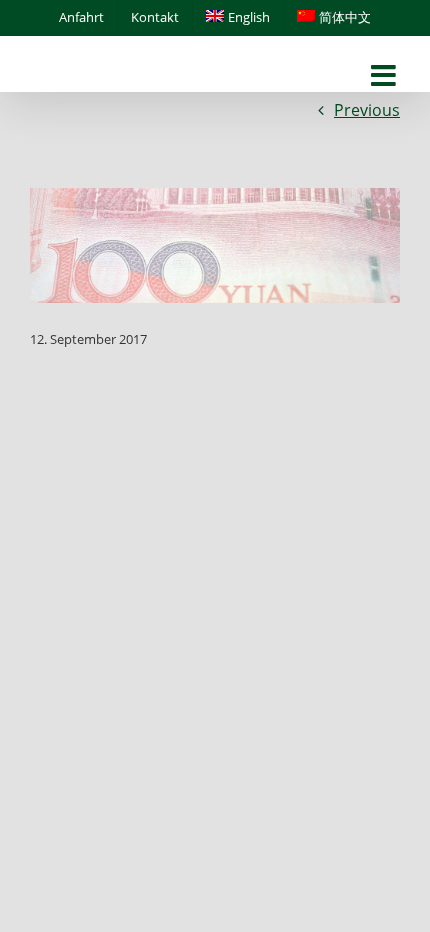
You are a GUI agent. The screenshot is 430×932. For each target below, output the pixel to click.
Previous (367, 110)
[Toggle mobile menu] (385, 76)
